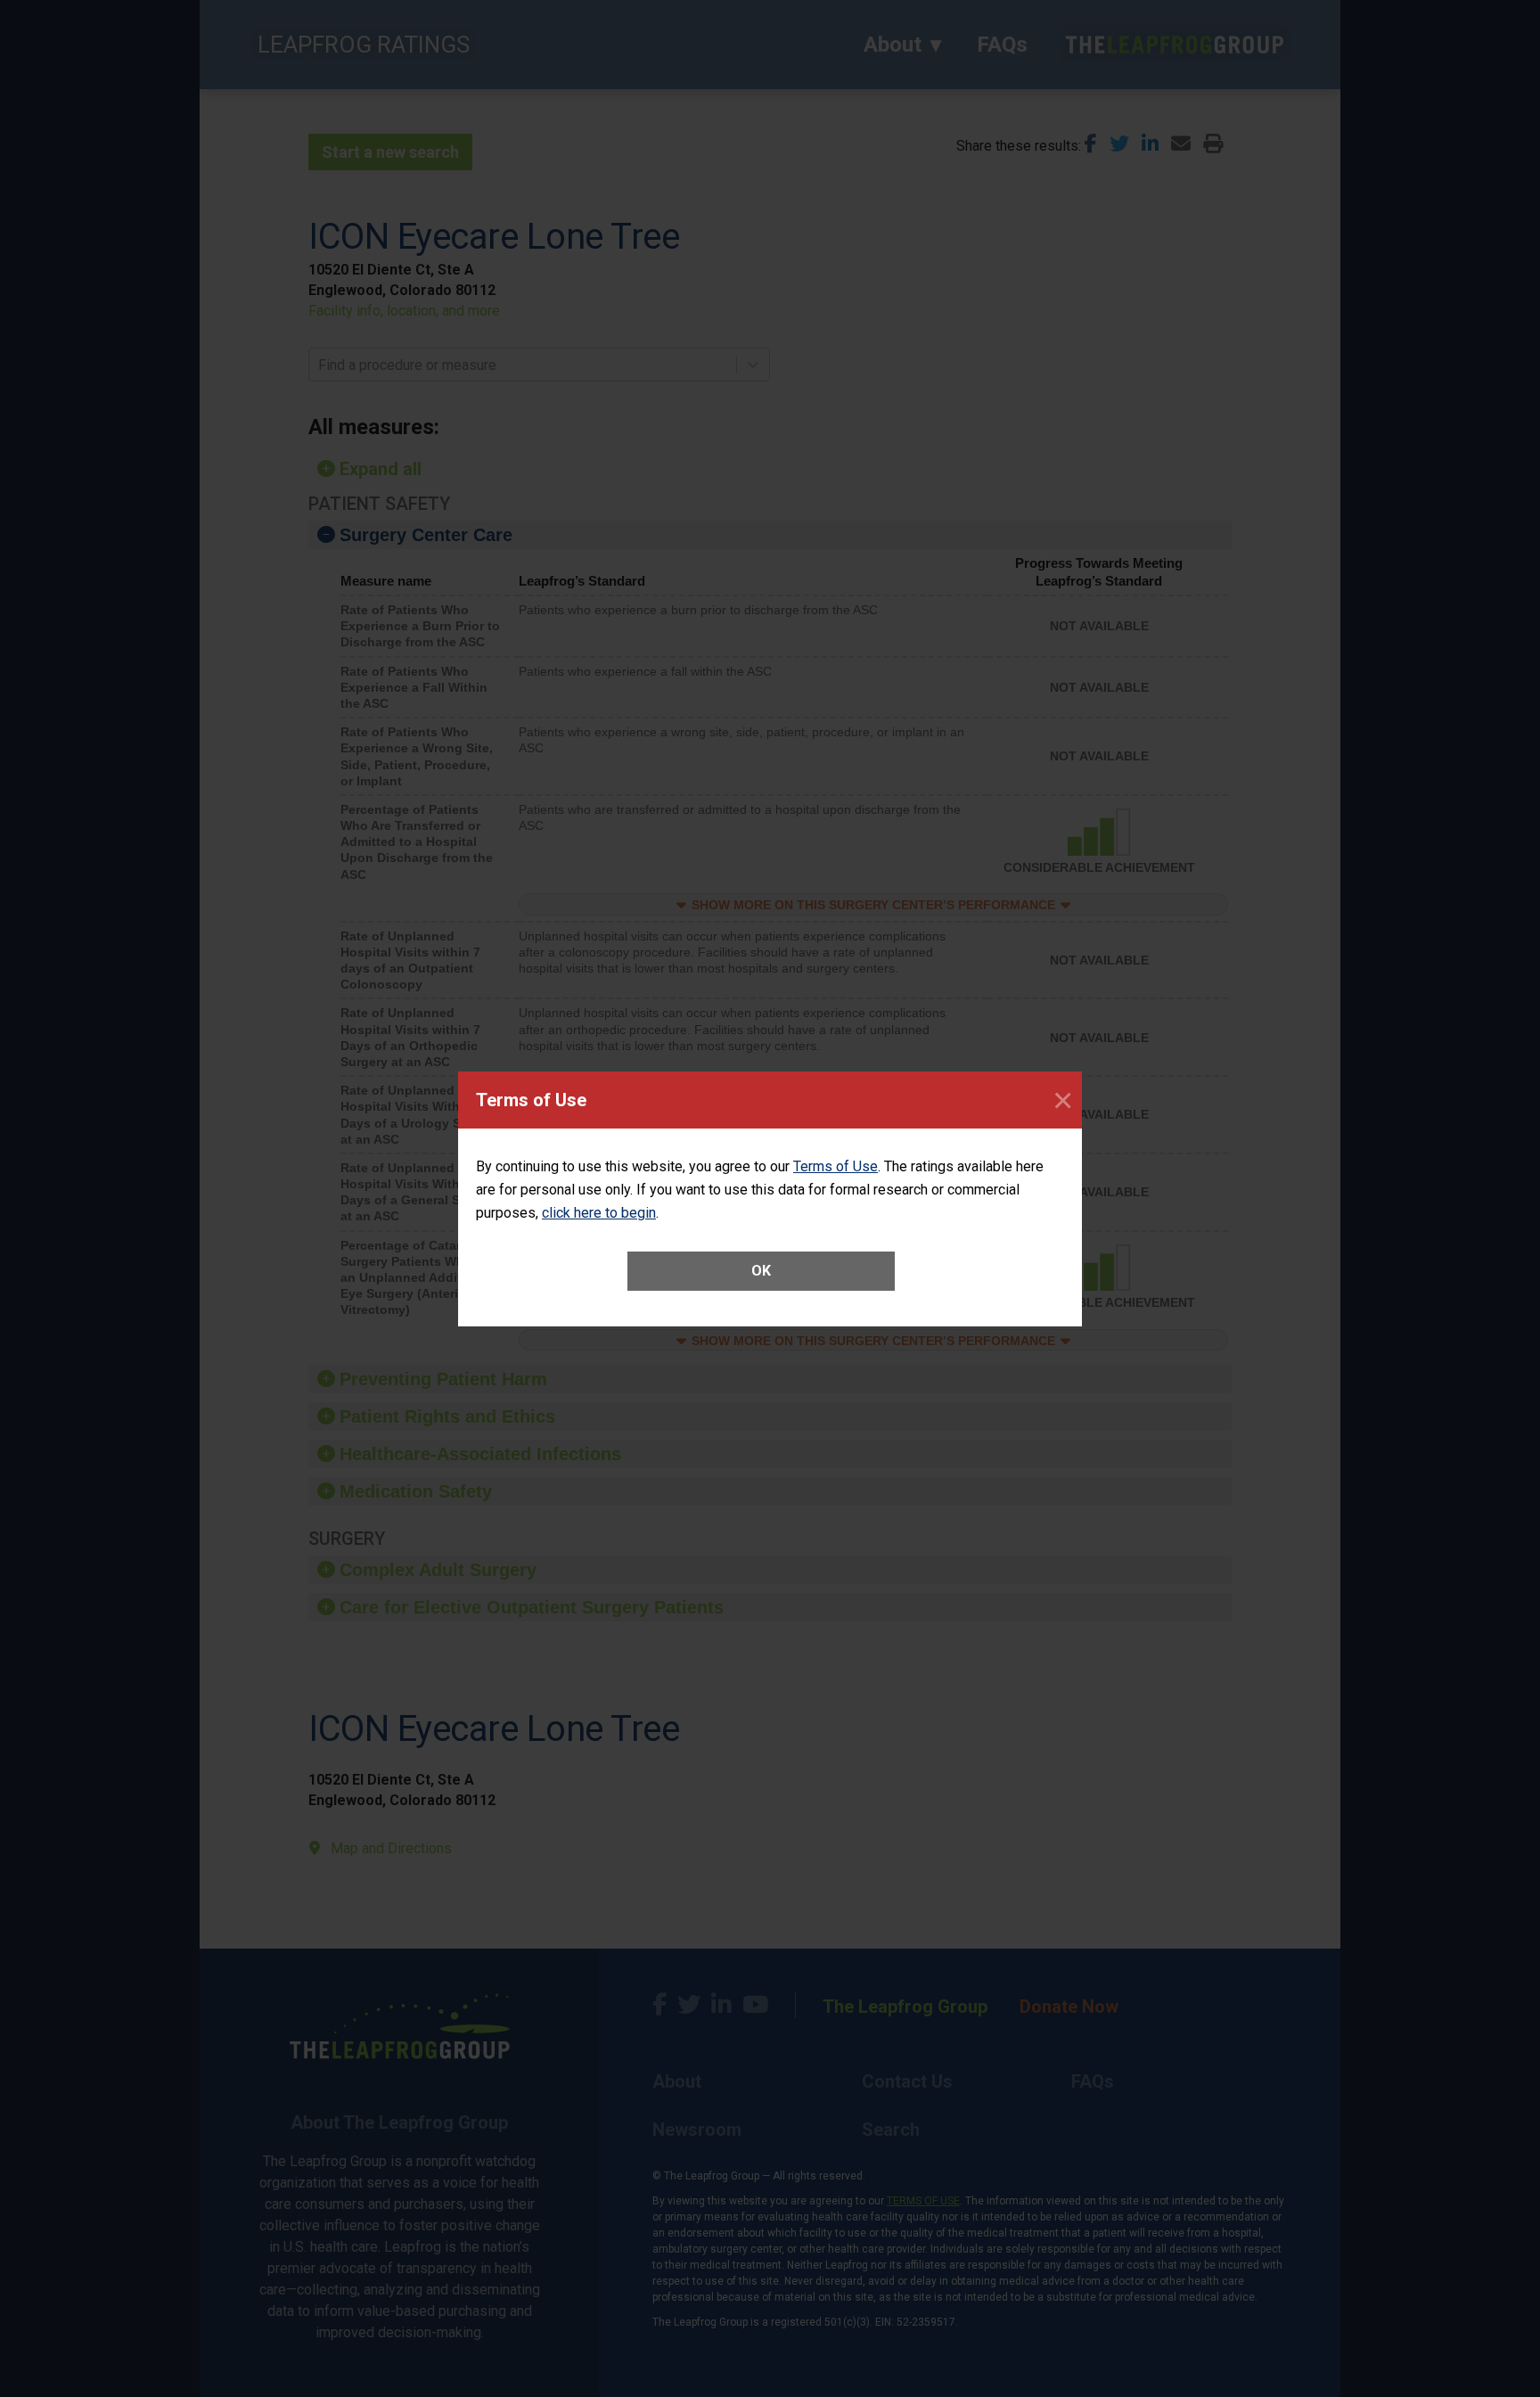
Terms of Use (836, 1166)
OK (761, 1271)
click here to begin (599, 1213)
